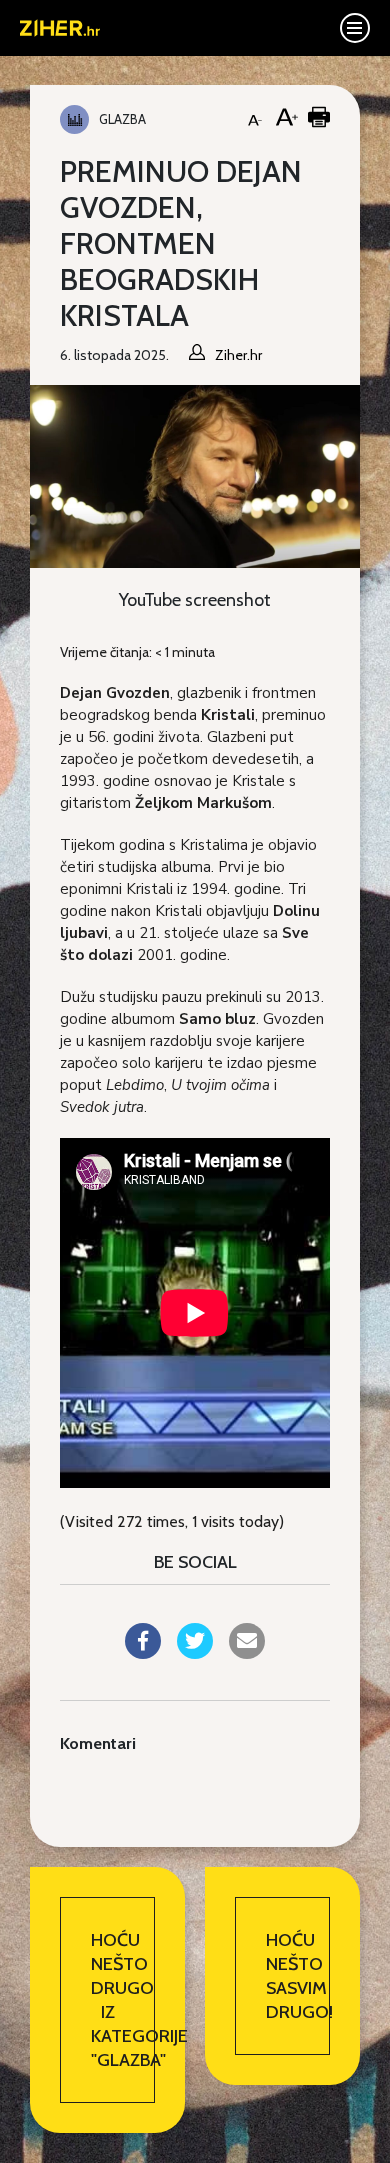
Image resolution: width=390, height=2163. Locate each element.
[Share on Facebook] (143, 1653)
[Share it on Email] (247, 1653)
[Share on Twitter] (195, 1653)
